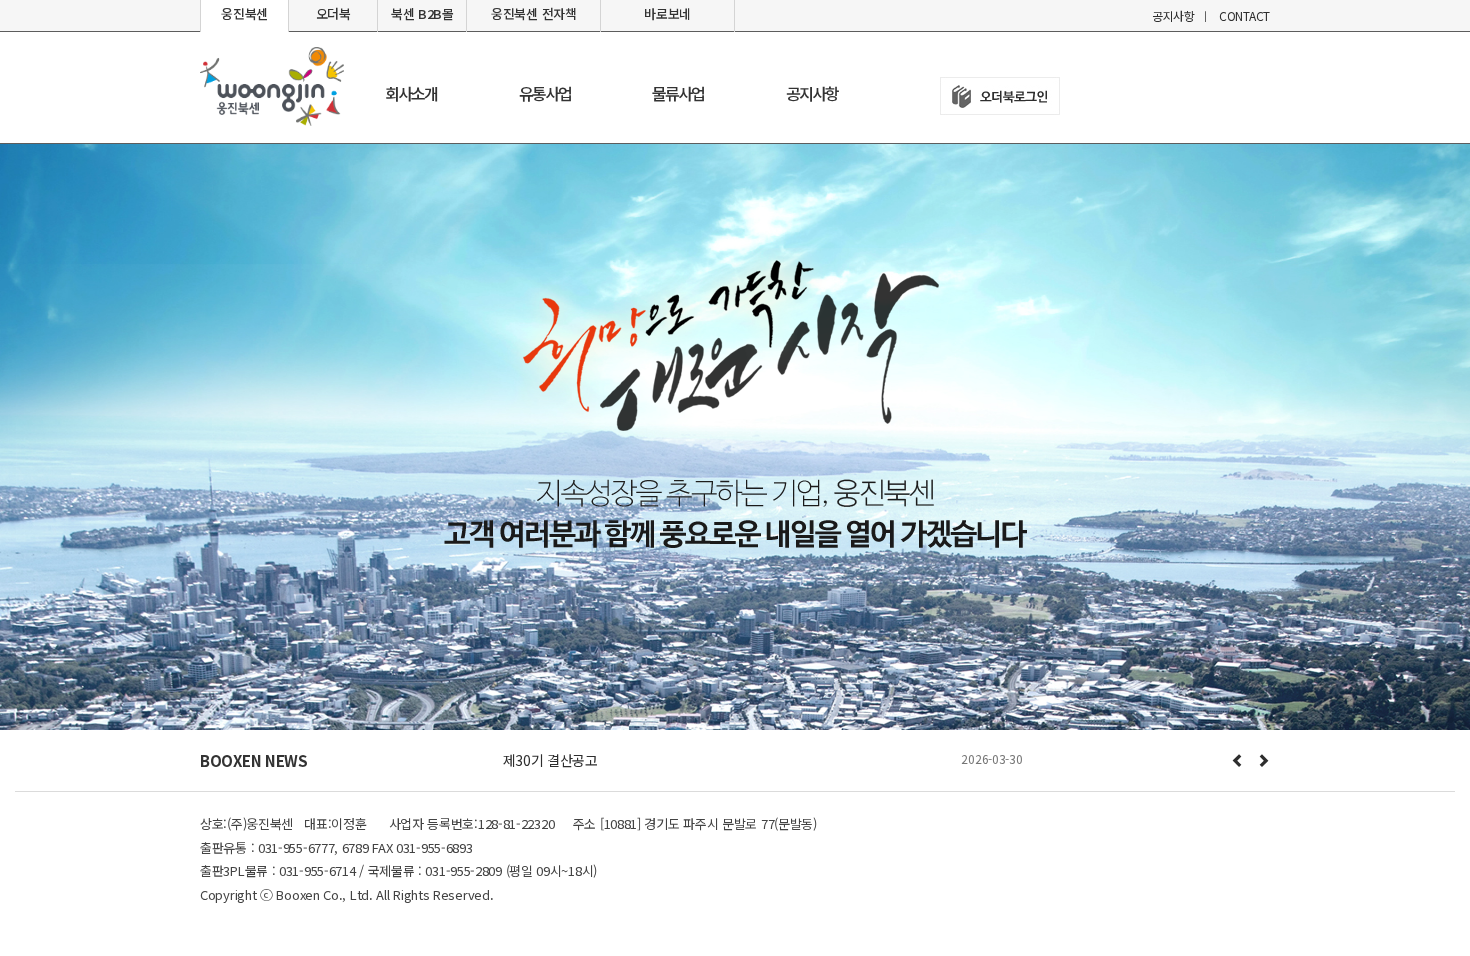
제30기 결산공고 (550, 760)
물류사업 (678, 93)
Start (772, 785)
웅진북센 (244, 13)
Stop (787, 785)
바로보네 (667, 13)
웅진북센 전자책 (534, 13)
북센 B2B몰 (422, 13)
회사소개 (411, 93)
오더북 (333, 13)
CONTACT (1244, 15)
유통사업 (545, 93)
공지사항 (1173, 15)
